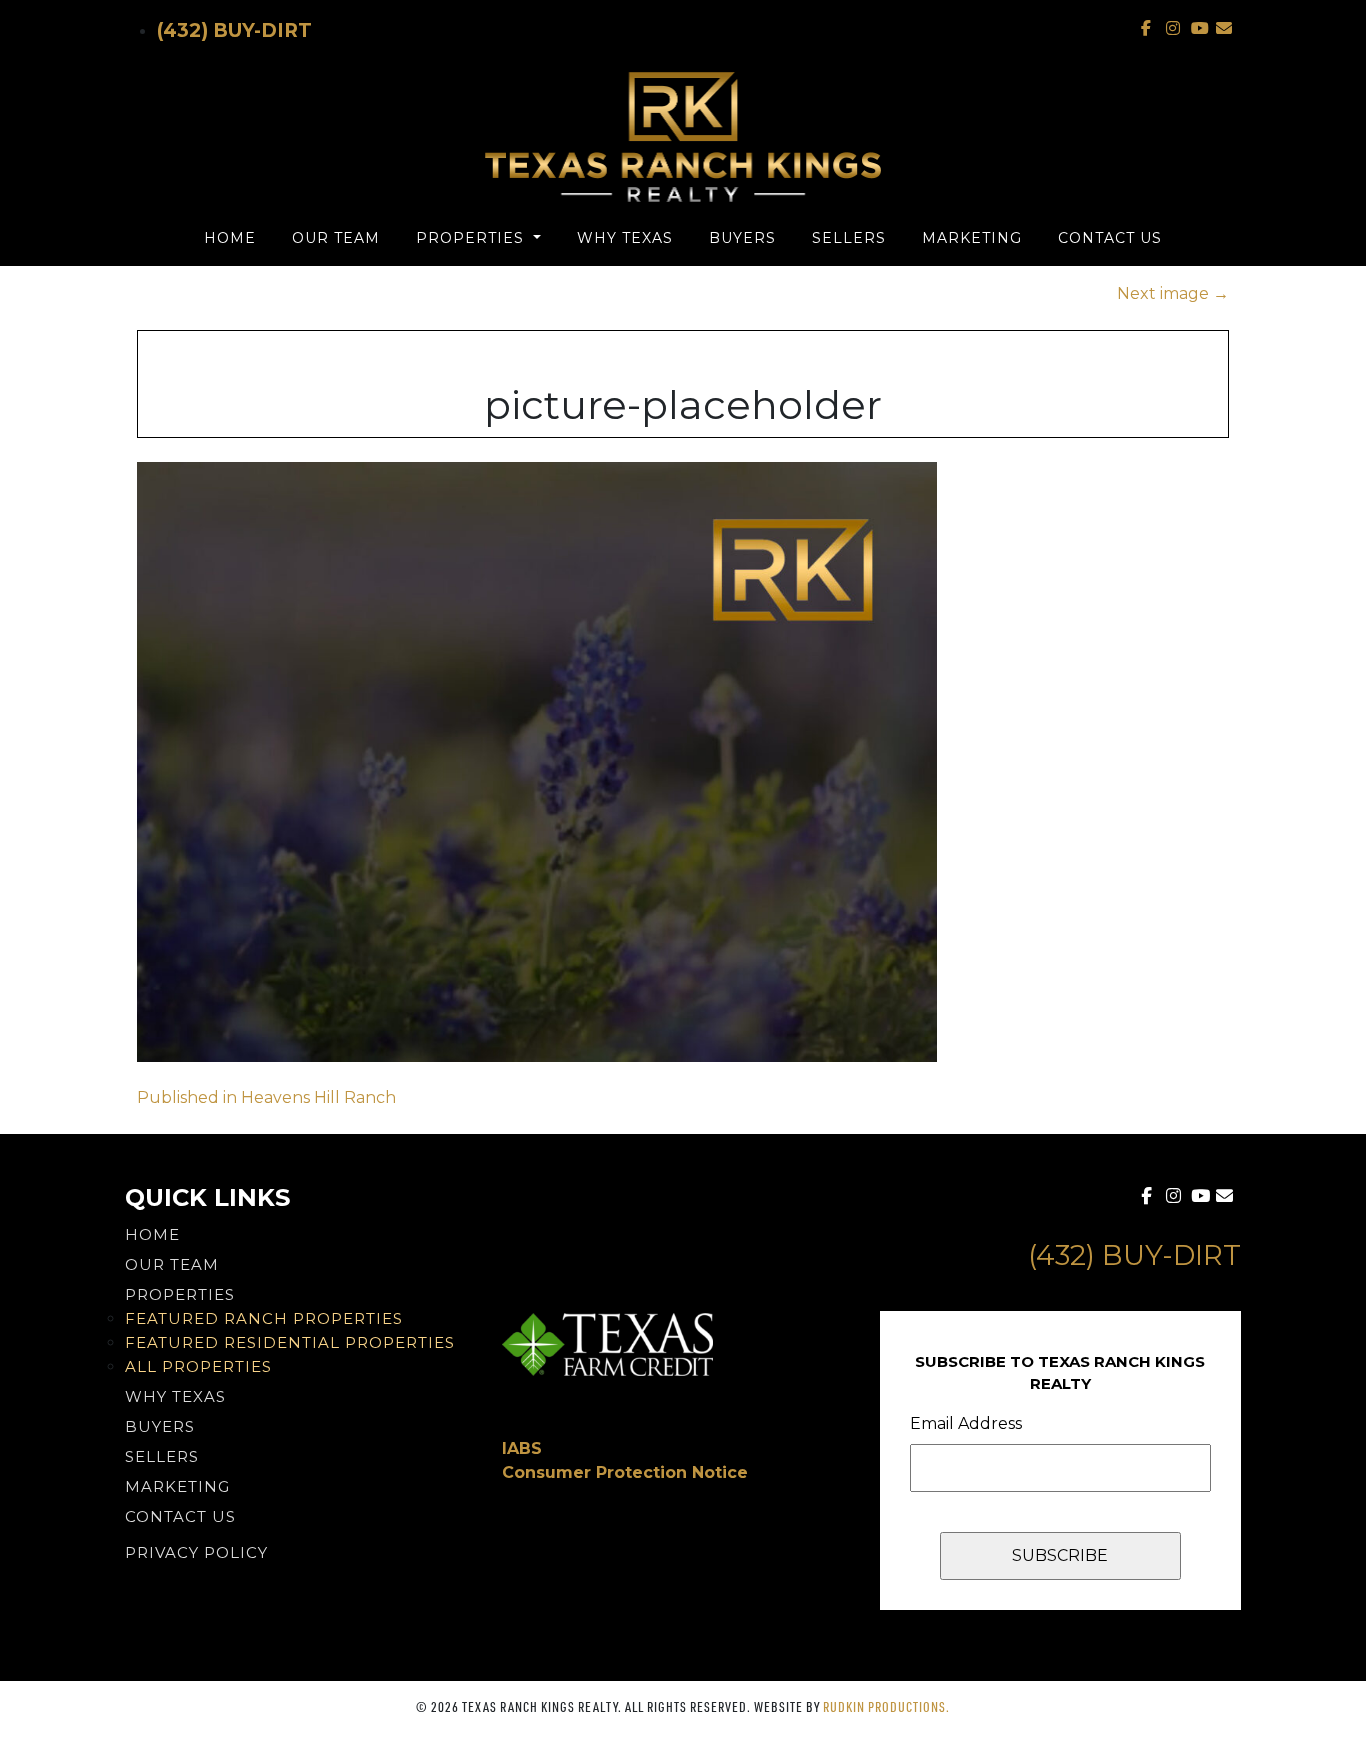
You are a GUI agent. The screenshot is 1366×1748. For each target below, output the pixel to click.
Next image (1173, 293)
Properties (472, 238)
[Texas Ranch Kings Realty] (683, 137)
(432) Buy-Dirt (234, 30)
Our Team (336, 238)
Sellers (849, 238)
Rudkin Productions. (886, 1706)
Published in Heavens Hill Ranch (266, 1097)
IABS (522, 1448)
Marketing (972, 238)
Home (230, 238)
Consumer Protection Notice (625, 1472)
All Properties (198, 1366)
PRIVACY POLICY (196, 1552)
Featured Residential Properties (290, 1342)
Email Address (966, 1423)
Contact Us (1110, 238)
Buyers (742, 238)
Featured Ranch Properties (264, 1318)
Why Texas (625, 238)
